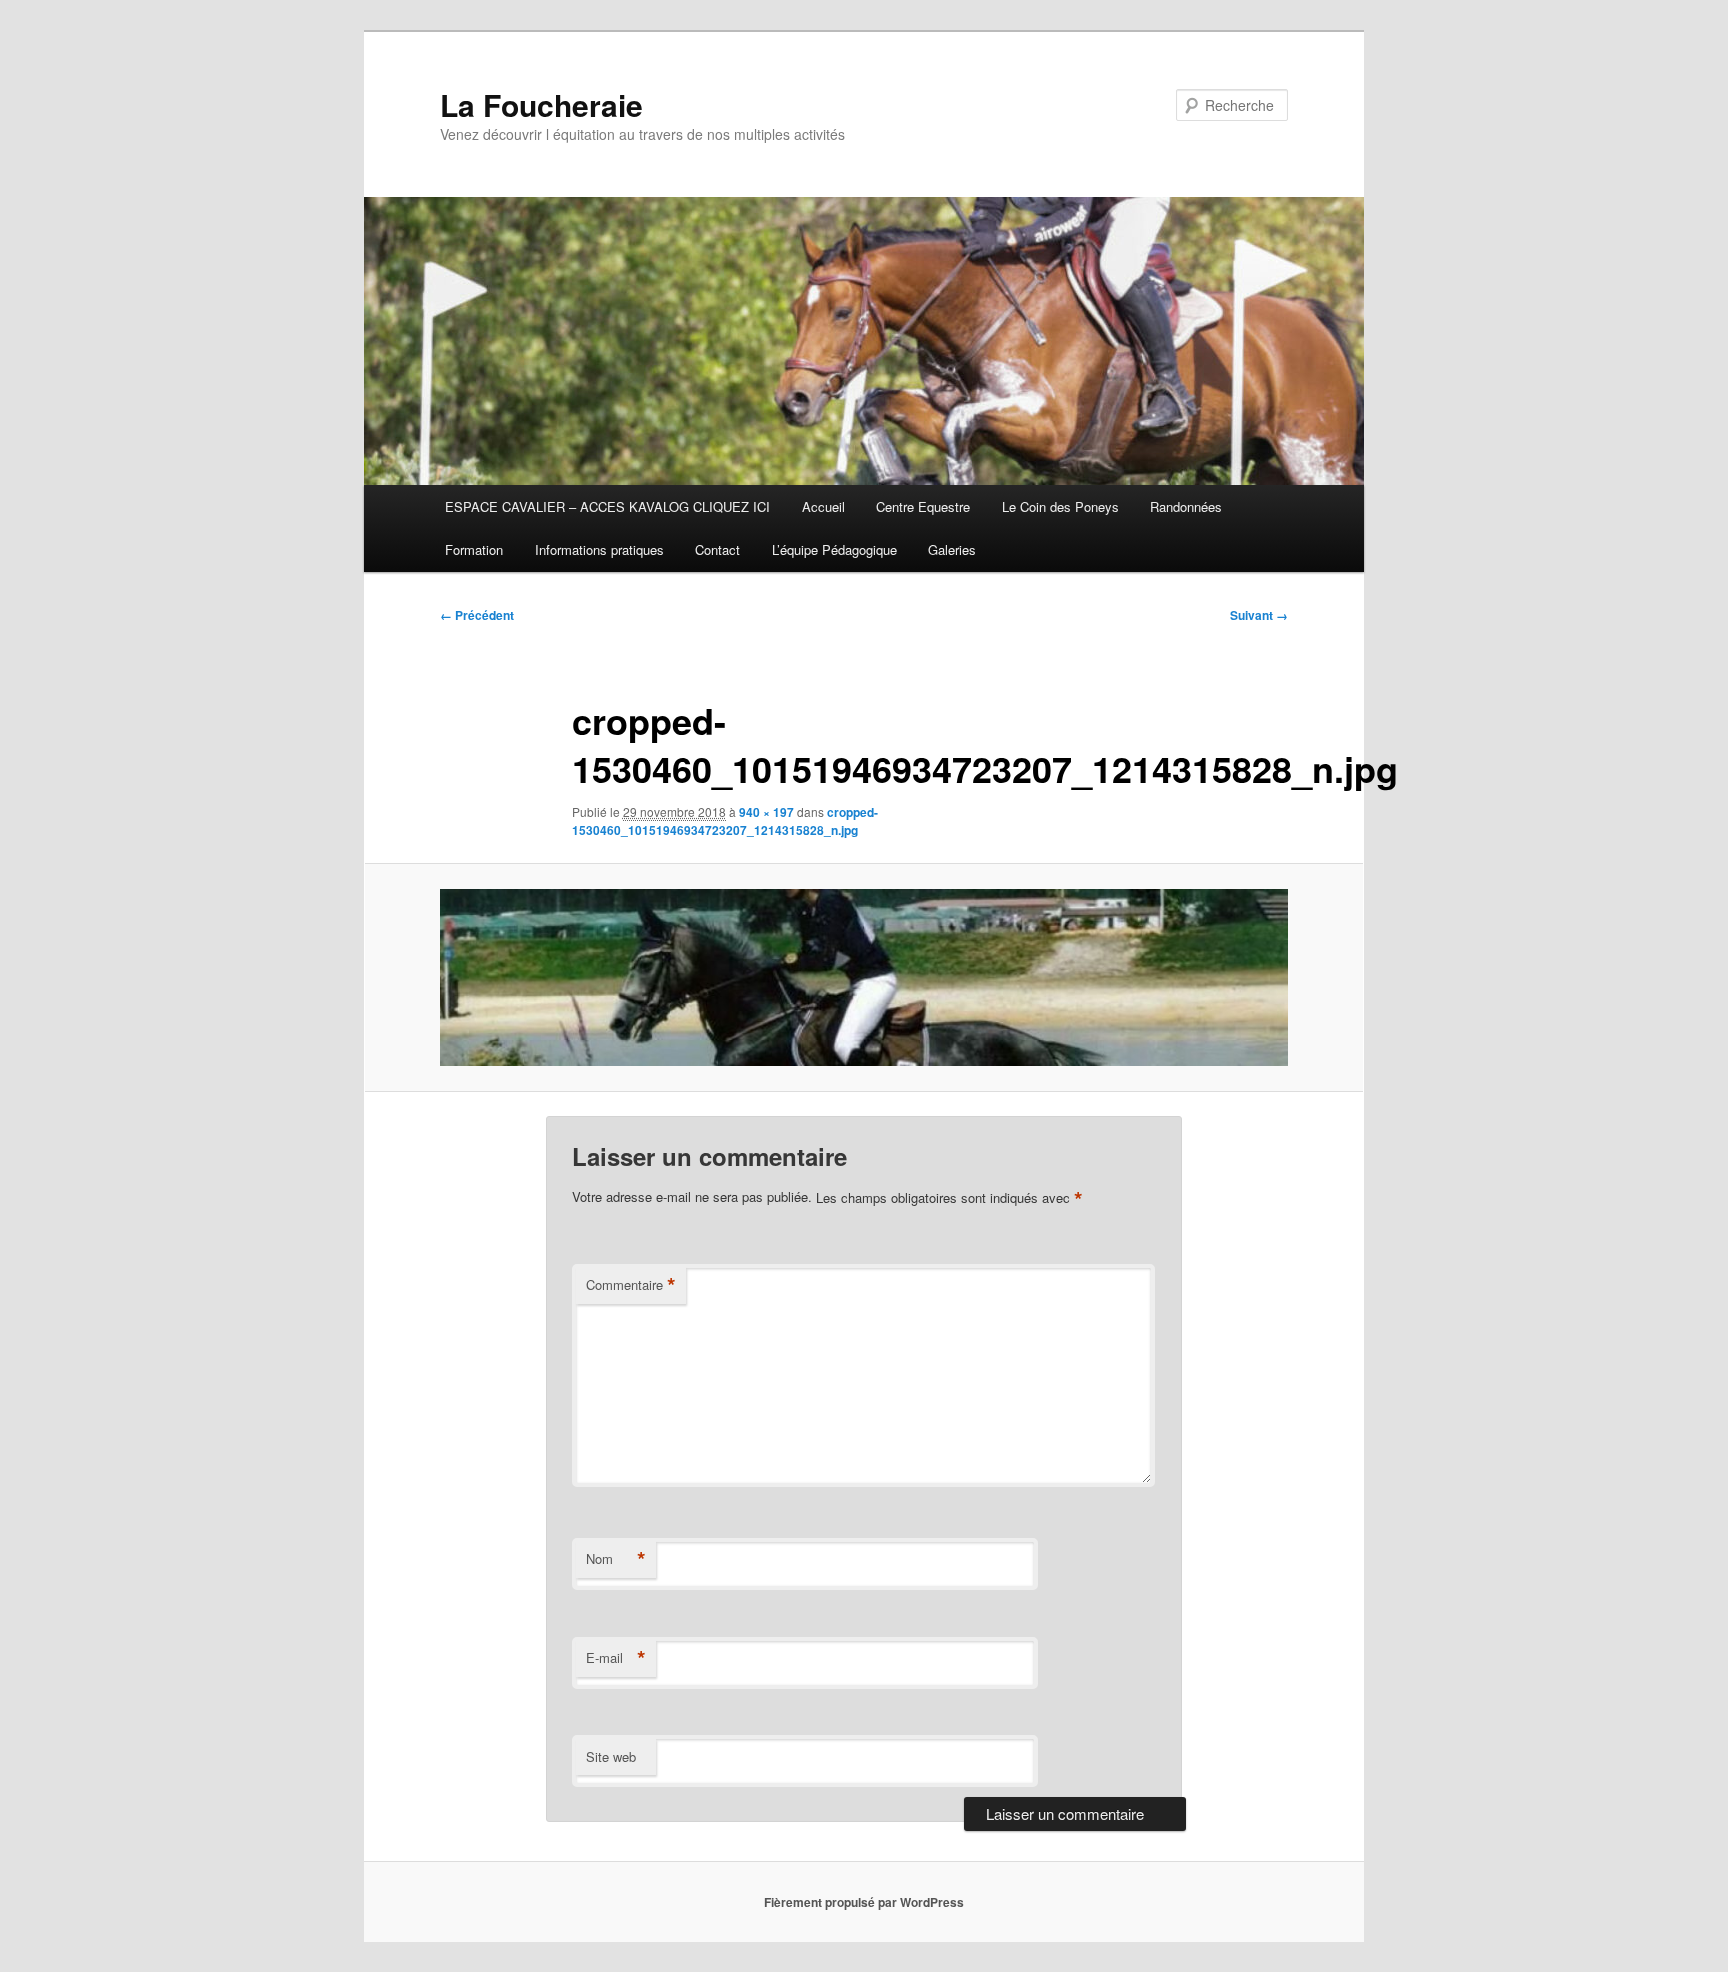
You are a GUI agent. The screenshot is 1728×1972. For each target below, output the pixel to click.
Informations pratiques (599, 549)
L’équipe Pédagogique (834, 549)
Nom (616, 1559)
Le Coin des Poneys (1060, 506)
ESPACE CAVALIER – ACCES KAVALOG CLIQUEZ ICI (607, 506)
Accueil (823, 506)
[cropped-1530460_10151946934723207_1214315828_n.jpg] (864, 978)
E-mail (616, 1658)
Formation (474, 549)
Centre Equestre (923, 506)
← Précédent (477, 615)
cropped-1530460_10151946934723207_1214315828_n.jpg (725, 821)
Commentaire (631, 1285)
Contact (717, 549)
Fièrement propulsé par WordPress (864, 1902)
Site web (611, 1756)
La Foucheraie (541, 104)
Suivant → (1259, 615)
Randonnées (1186, 506)
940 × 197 (766, 812)
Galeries (952, 549)
